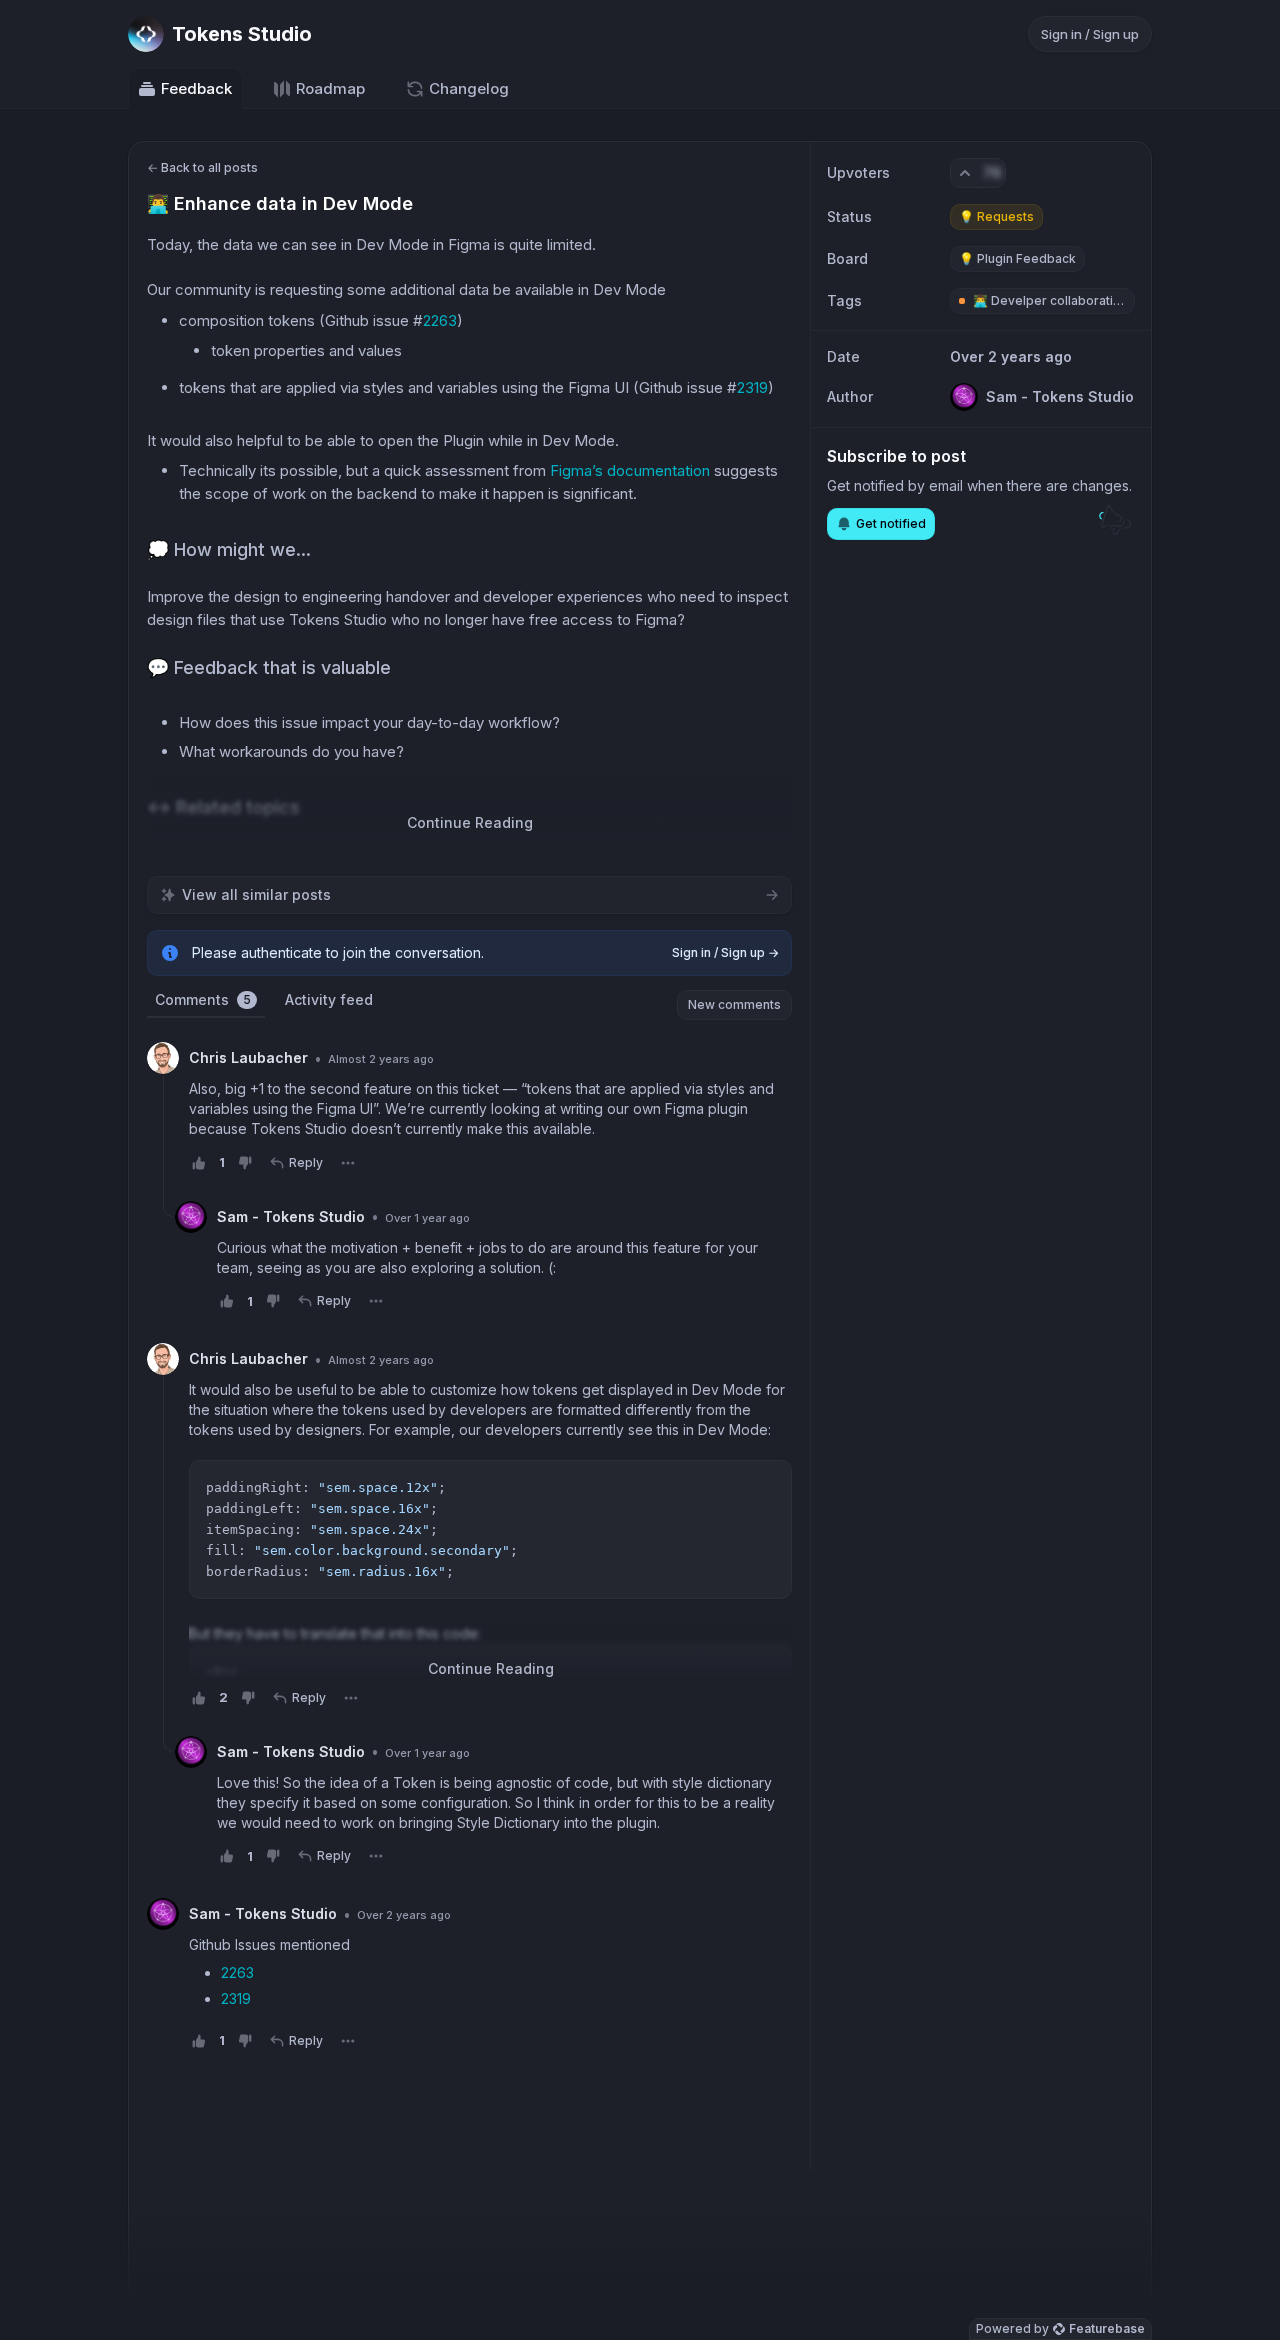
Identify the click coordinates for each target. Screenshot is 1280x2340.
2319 (752, 387)
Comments (203, 999)
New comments (734, 1004)
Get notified (891, 523)
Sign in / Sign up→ (725, 952)
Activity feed (329, 999)
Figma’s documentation (630, 470)
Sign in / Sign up (1090, 34)
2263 (440, 320)
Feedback (196, 88)
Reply (306, 1162)
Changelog (469, 88)
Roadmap (330, 88)
